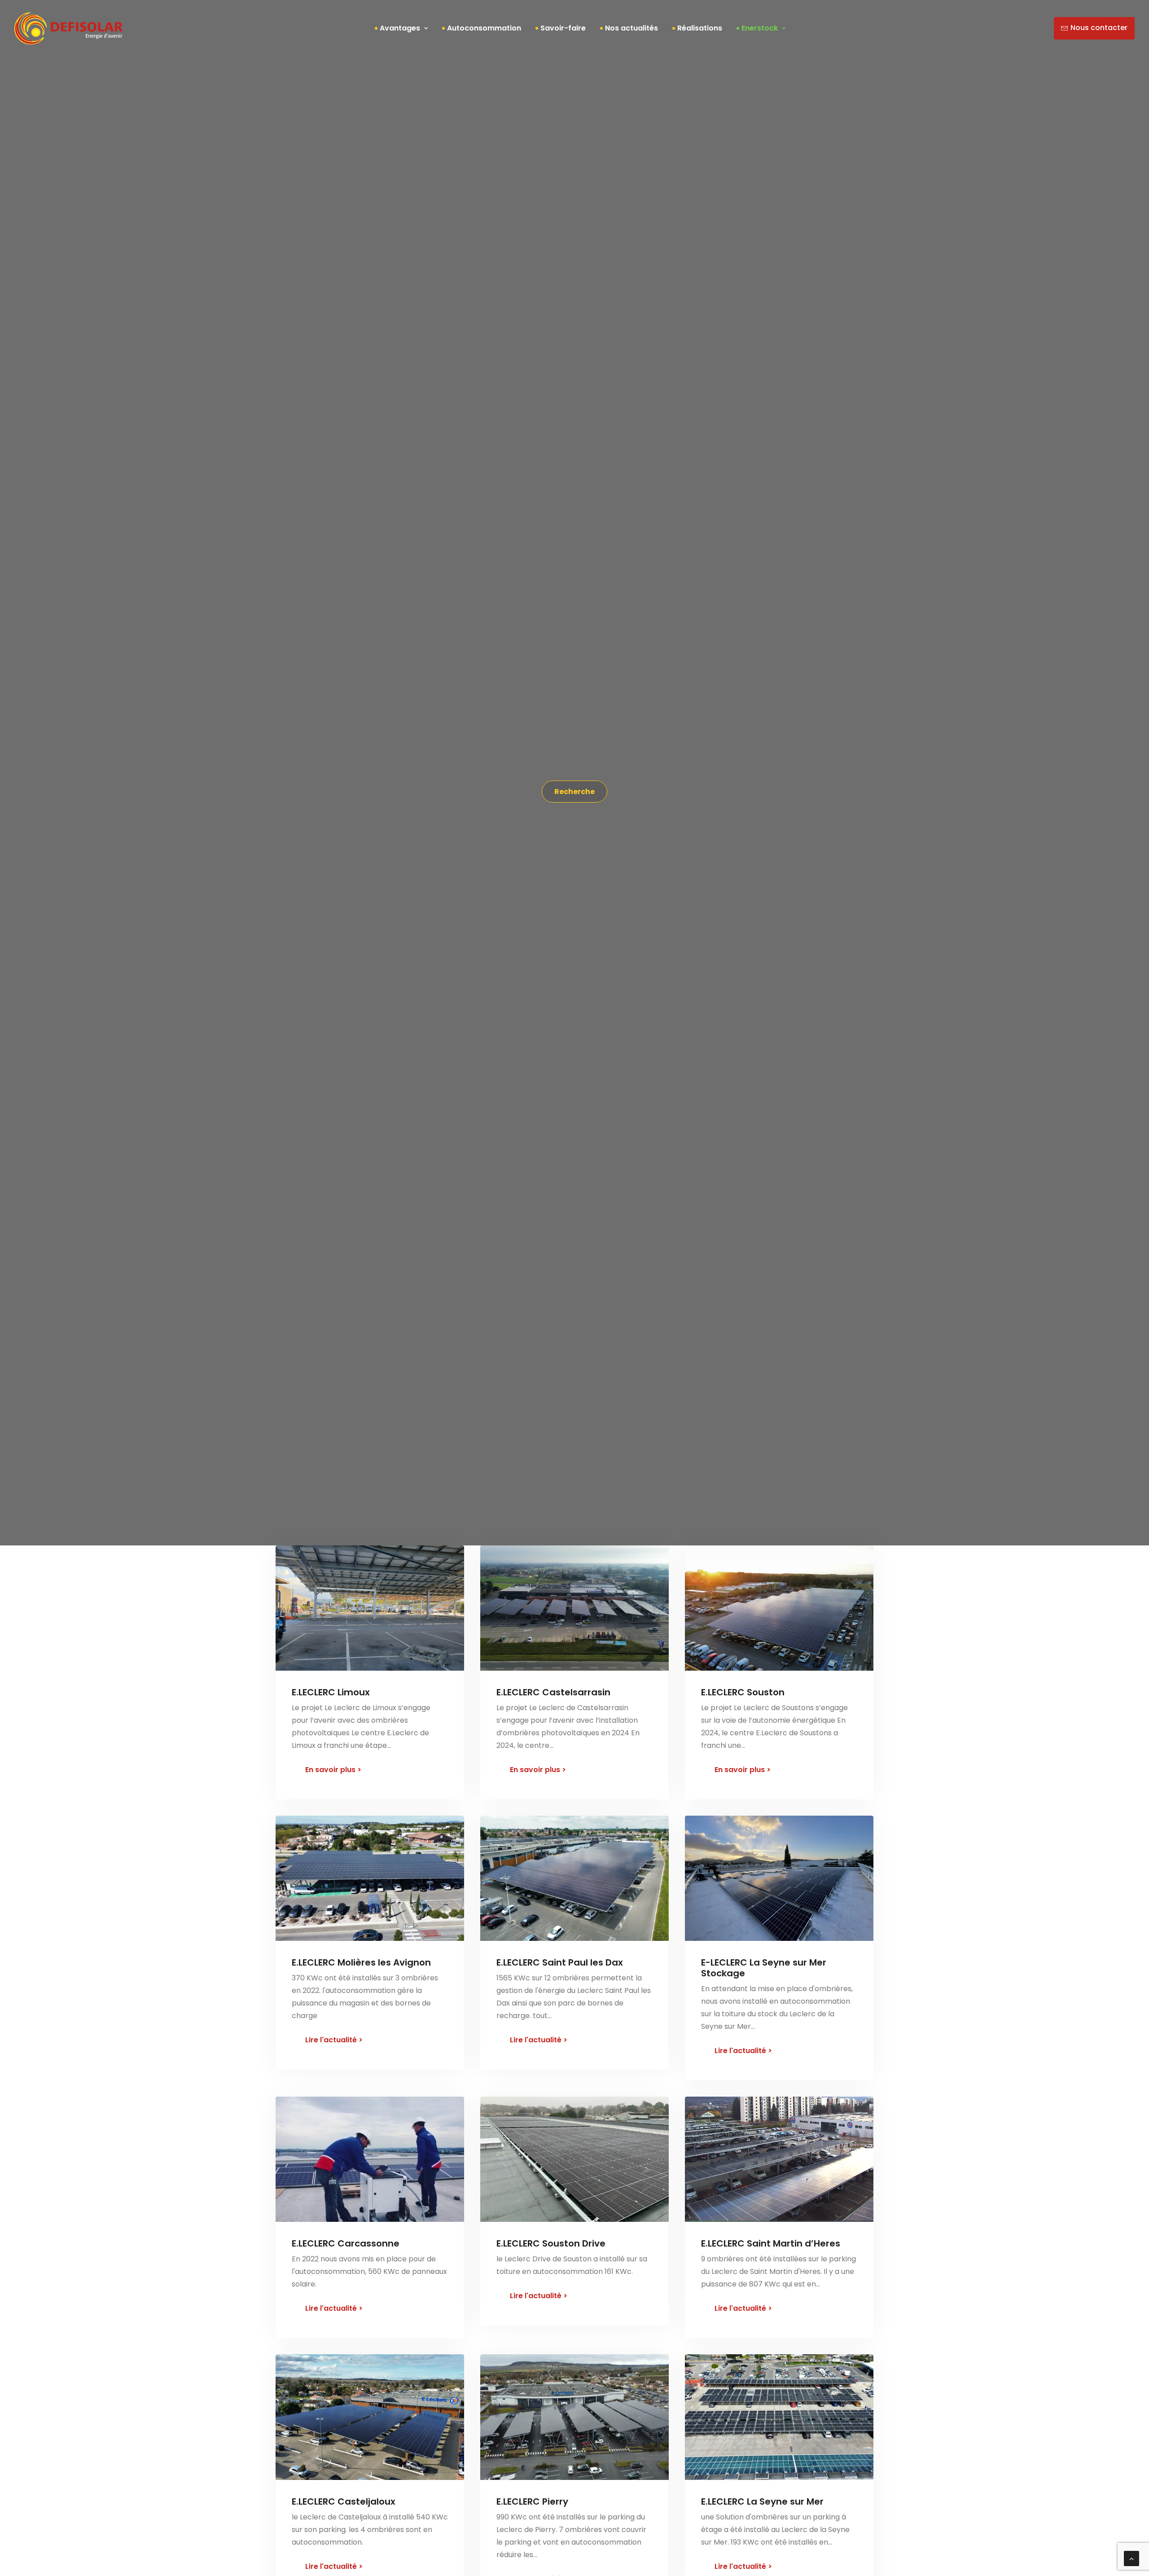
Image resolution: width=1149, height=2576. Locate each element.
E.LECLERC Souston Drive (551, 2243)
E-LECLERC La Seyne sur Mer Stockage (764, 1968)
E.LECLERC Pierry (532, 2501)
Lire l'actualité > (334, 2040)
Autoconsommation (484, 28)
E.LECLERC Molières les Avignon (361, 1962)
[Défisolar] (68, 28)
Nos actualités (632, 28)
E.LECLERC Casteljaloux (344, 2501)
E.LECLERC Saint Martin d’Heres (771, 2243)
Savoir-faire (563, 28)
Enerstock (760, 28)
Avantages (400, 28)
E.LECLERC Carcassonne (346, 2243)
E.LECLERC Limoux (331, 1692)
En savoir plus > (333, 1770)
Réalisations (700, 28)
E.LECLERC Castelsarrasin (553, 1692)
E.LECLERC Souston (743, 1692)
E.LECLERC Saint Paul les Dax (560, 1962)
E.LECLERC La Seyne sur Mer (762, 2501)
